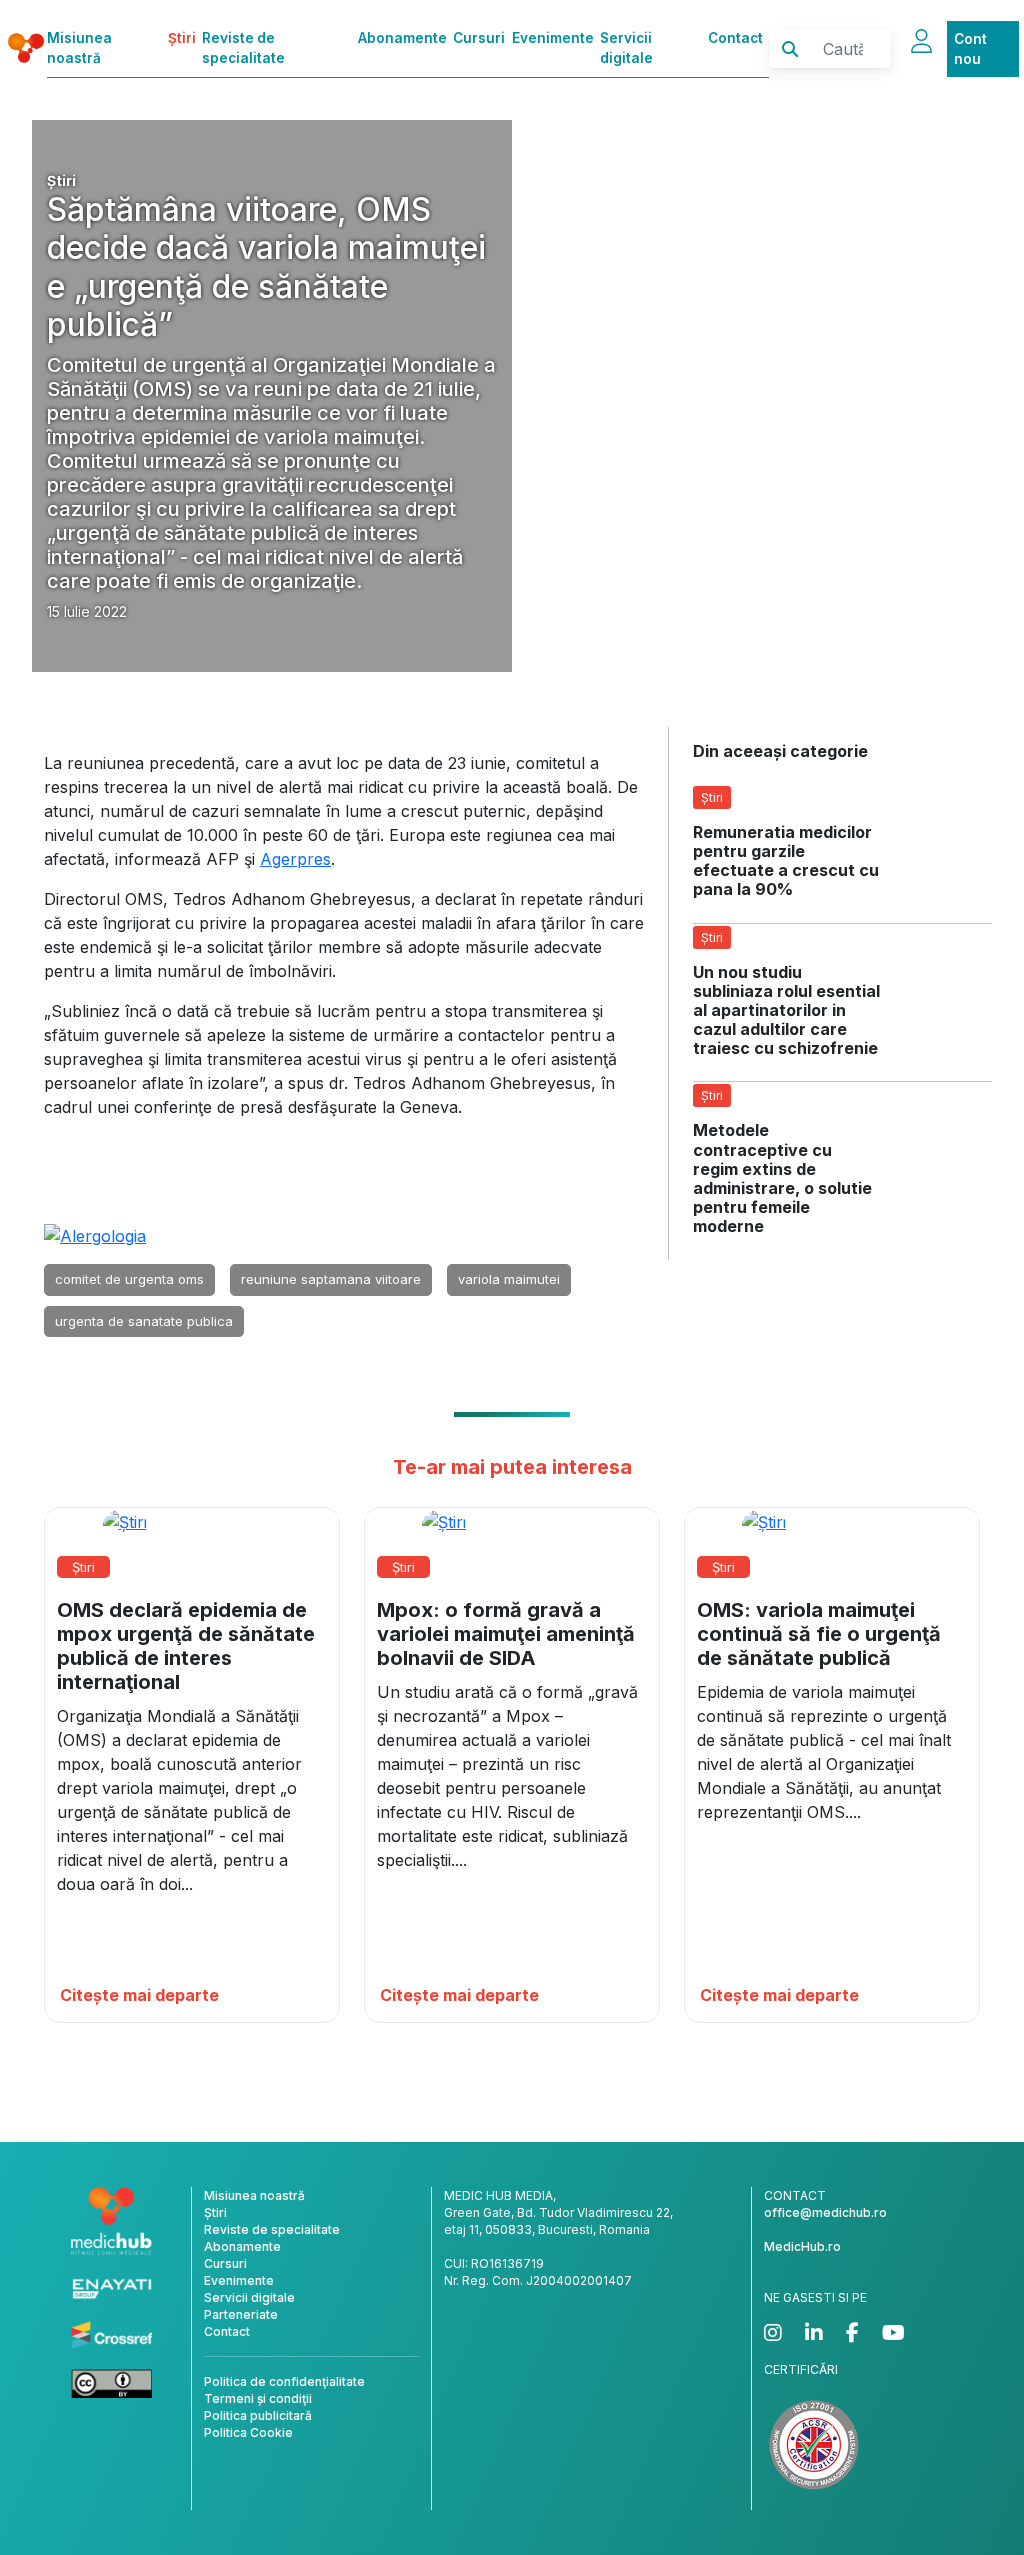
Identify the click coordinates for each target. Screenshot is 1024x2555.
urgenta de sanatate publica (144, 1321)
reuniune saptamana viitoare (331, 1279)
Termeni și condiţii (258, 2398)
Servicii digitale (626, 48)
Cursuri (479, 38)
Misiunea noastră (79, 48)
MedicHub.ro (802, 2246)
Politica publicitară (258, 2415)
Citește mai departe (139, 1995)
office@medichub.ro (825, 2212)
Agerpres (295, 859)
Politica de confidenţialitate (284, 2381)
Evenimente (553, 38)
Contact (735, 38)
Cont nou (970, 49)
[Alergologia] (95, 1235)
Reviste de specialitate (243, 48)
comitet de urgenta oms (129, 1279)
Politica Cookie (248, 2432)
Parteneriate (241, 2314)
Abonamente (402, 38)
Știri (182, 38)
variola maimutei (509, 1279)
